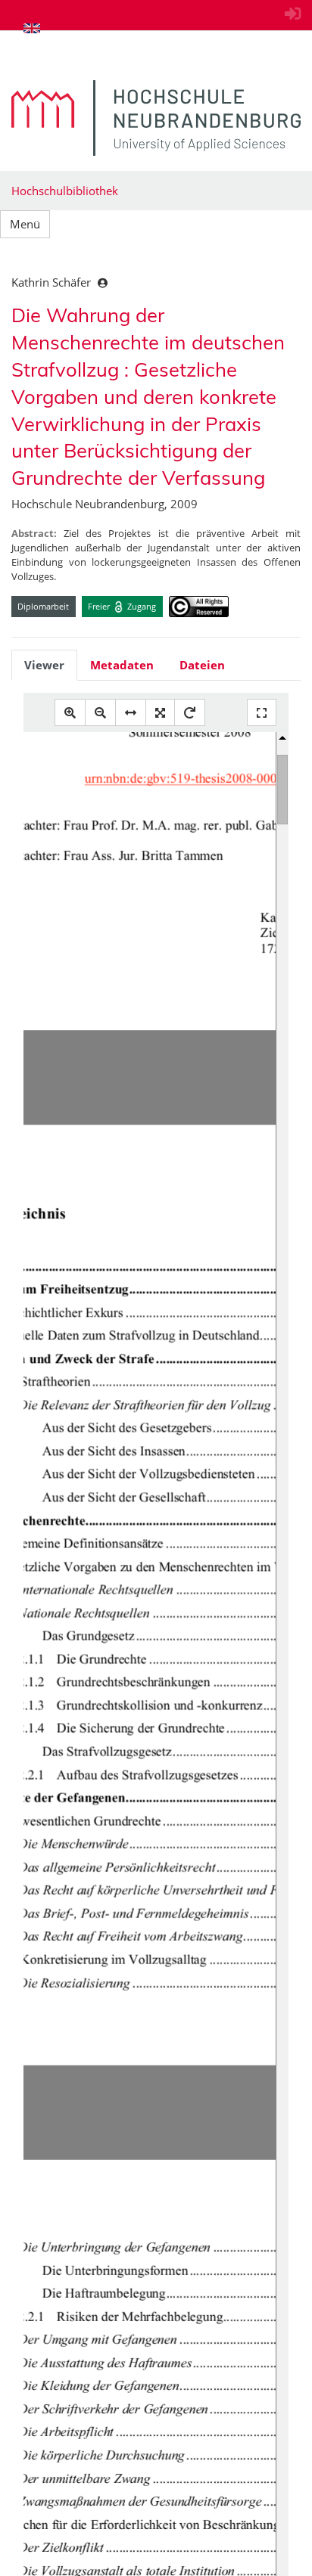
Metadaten (122, 665)
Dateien (202, 665)
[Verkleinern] (100, 713)
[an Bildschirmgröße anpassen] (160, 713)
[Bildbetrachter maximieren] (262, 713)
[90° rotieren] (190, 713)
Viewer (44, 665)
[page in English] (32, 28)
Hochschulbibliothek (65, 191)
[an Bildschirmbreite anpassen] (131, 713)
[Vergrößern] (70, 713)
